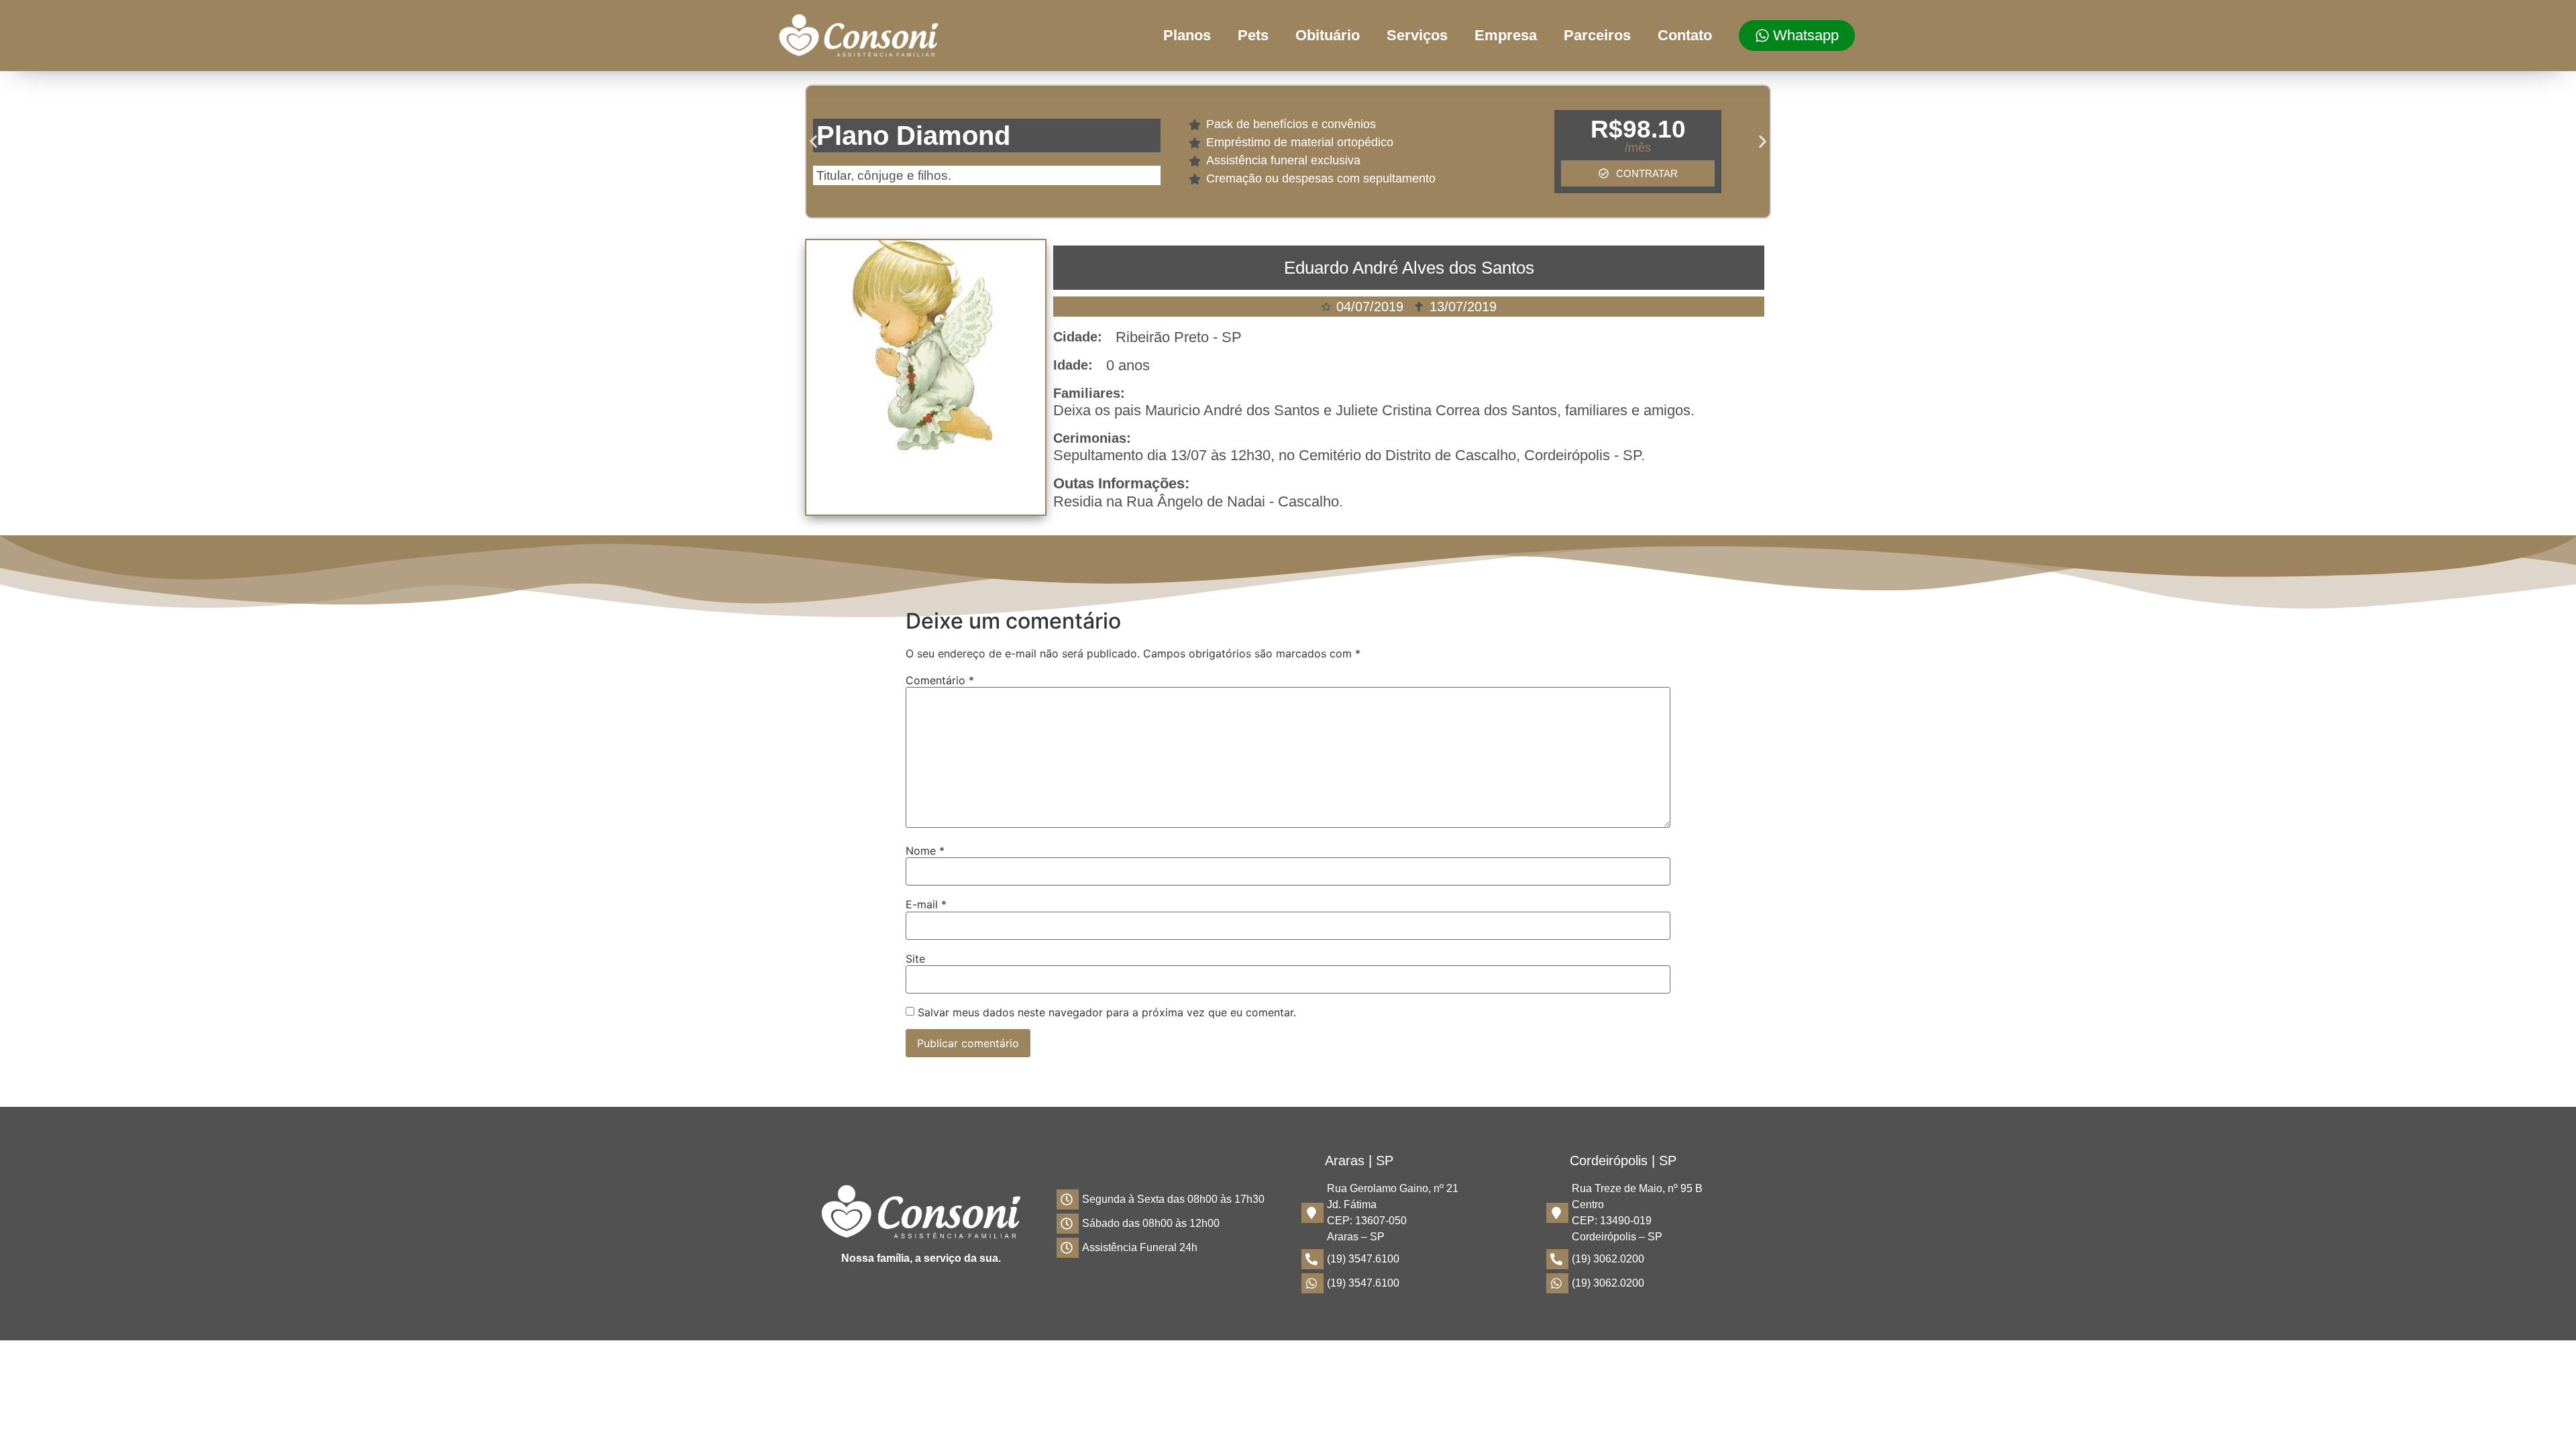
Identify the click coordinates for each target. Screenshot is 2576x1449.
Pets (1253, 35)
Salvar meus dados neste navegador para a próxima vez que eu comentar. (1107, 1012)
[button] (813, 142)
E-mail (926, 904)
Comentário (940, 680)
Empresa (1506, 35)
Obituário (1328, 35)
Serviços (1417, 35)
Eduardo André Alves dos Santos (1409, 268)
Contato (1685, 35)
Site (915, 959)
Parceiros (1597, 35)
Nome (925, 851)
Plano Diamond (913, 136)
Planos (1187, 35)
